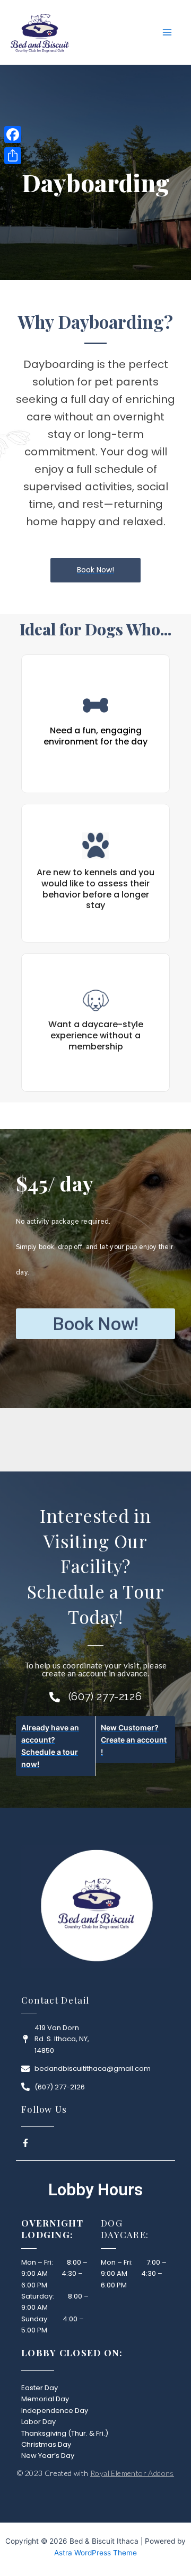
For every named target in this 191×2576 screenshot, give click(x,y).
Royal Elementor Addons (132, 2473)
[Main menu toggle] (167, 32)
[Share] (13, 156)
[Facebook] (13, 134)
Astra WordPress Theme (95, 2553)
